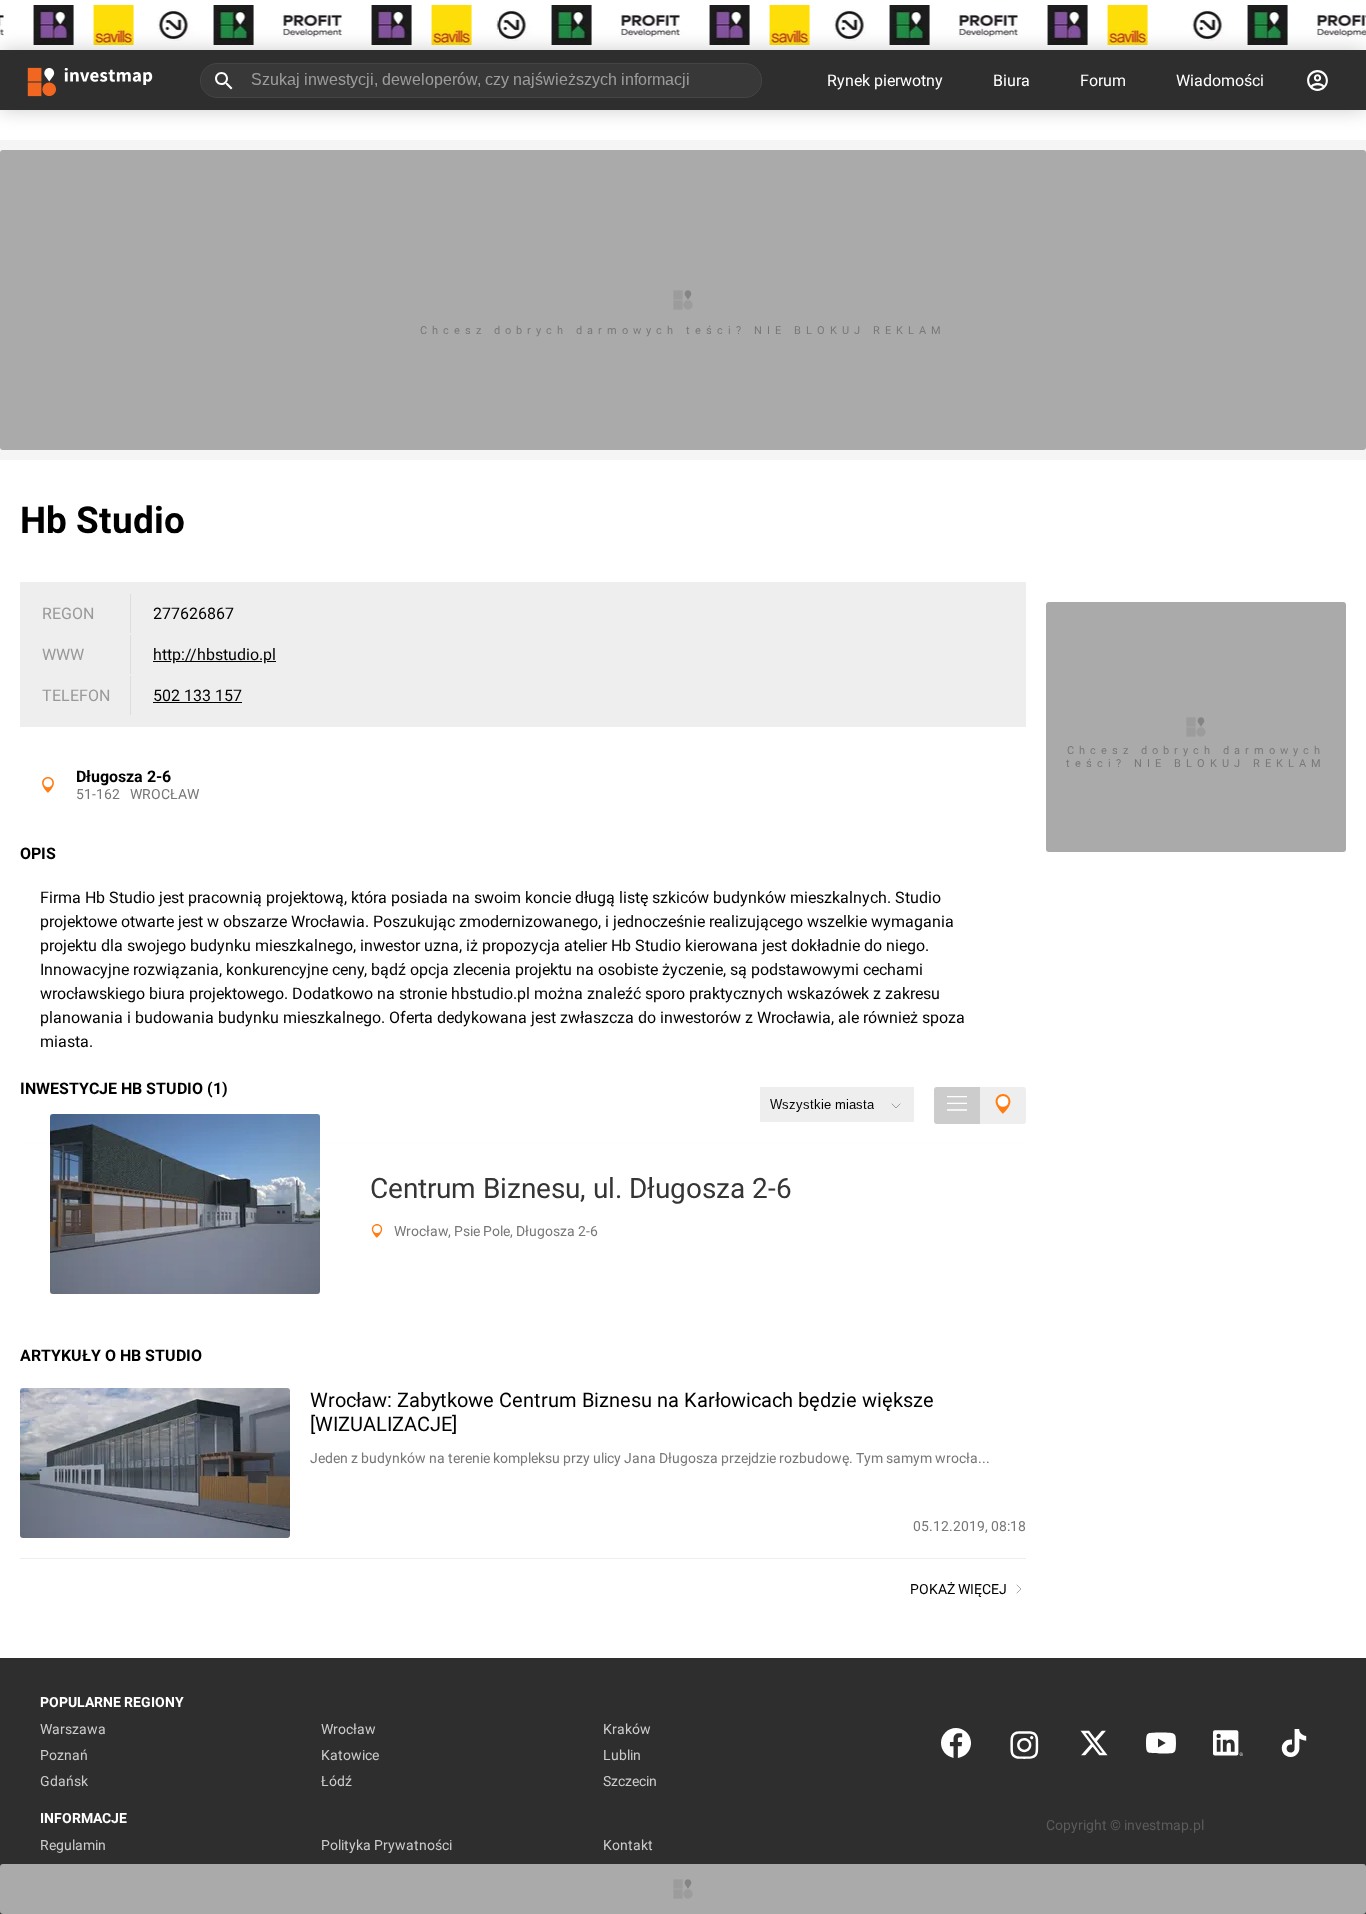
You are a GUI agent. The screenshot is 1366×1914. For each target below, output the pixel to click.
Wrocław (164, 794)
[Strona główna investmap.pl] (90, 80)
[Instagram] (1024, 1747)
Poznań (64, 1755)
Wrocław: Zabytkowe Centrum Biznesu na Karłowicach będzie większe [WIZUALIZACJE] (622, 1412)
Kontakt (628, 1845)
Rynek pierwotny (885, 80)
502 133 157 (197, 695)
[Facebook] (956, 1747)
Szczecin (630, 1781)
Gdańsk (64, 1781)
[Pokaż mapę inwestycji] (1003, 1105)
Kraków (627, 1729)
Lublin (622, 1755)
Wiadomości (1220, 80)
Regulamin (73, 1845)
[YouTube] (1161, 1747)
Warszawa (73, 1729)
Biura (1011, 80)
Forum (1103, 80)
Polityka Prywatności (386, 1845)
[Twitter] (1094, 1747)
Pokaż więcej (958, 1589)
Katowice (350, 1755)
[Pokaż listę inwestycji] (957, 1105)
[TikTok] (1294, 1747)
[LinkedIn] (1228, 1747)
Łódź (336, 1781)
